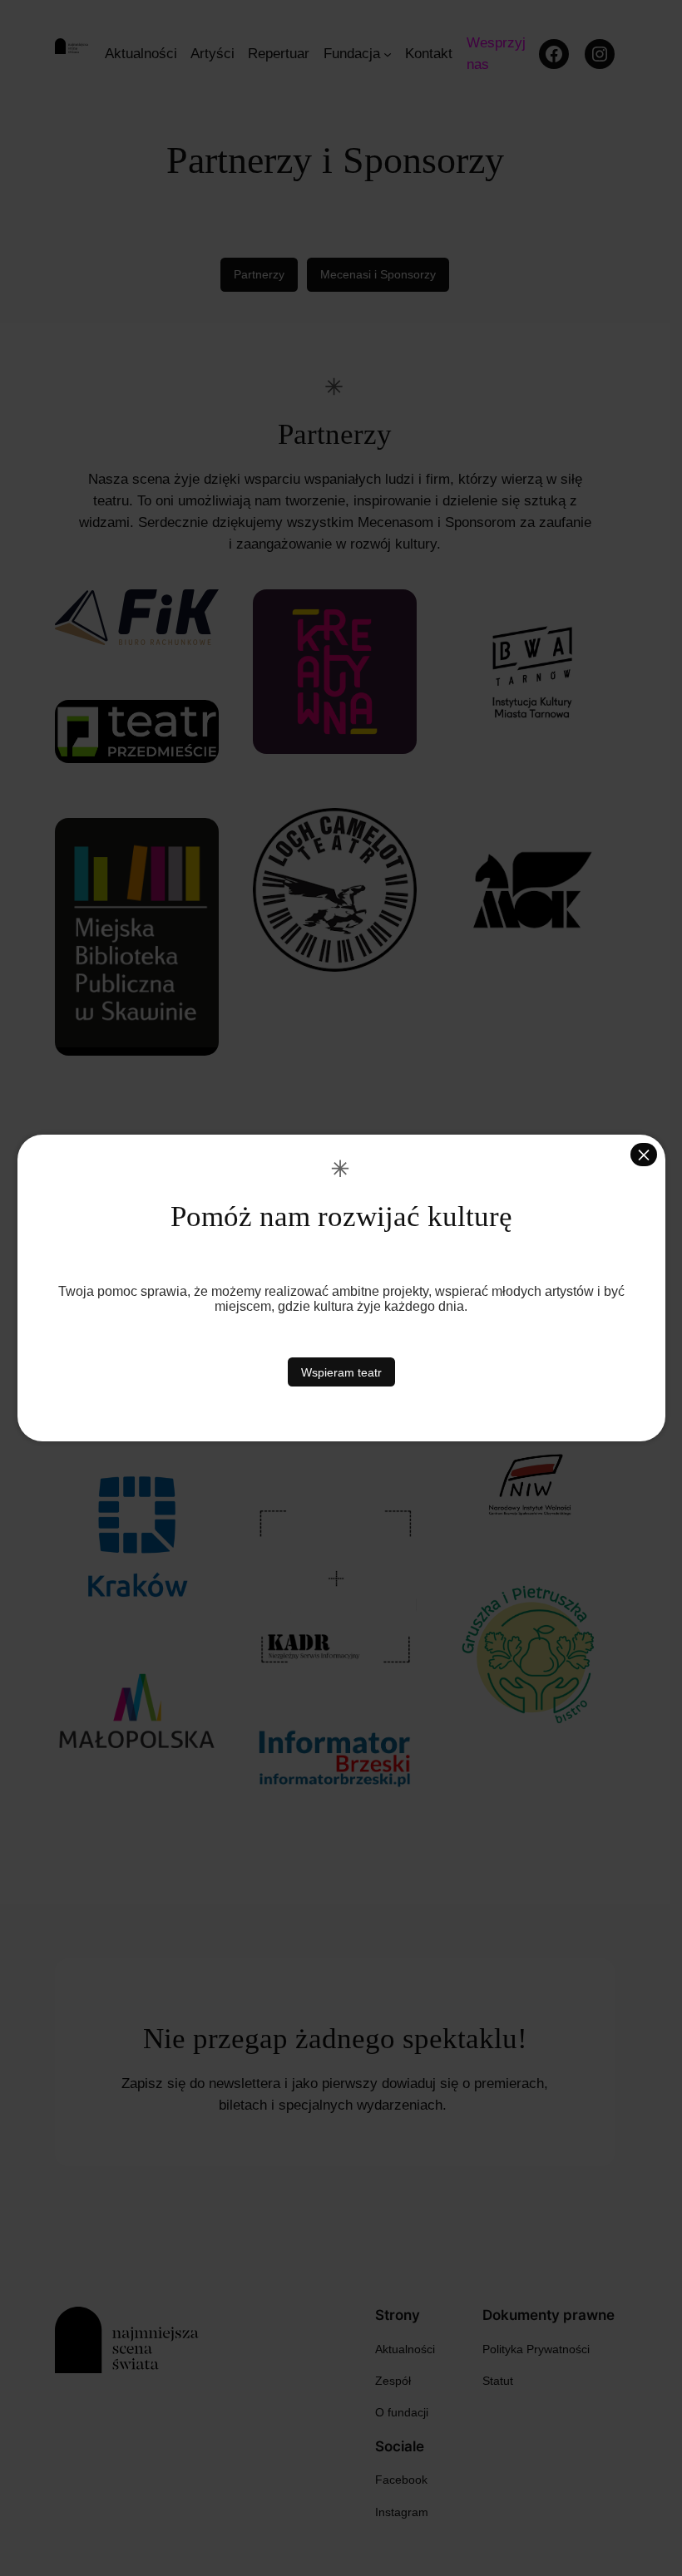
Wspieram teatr (341, 1372)
